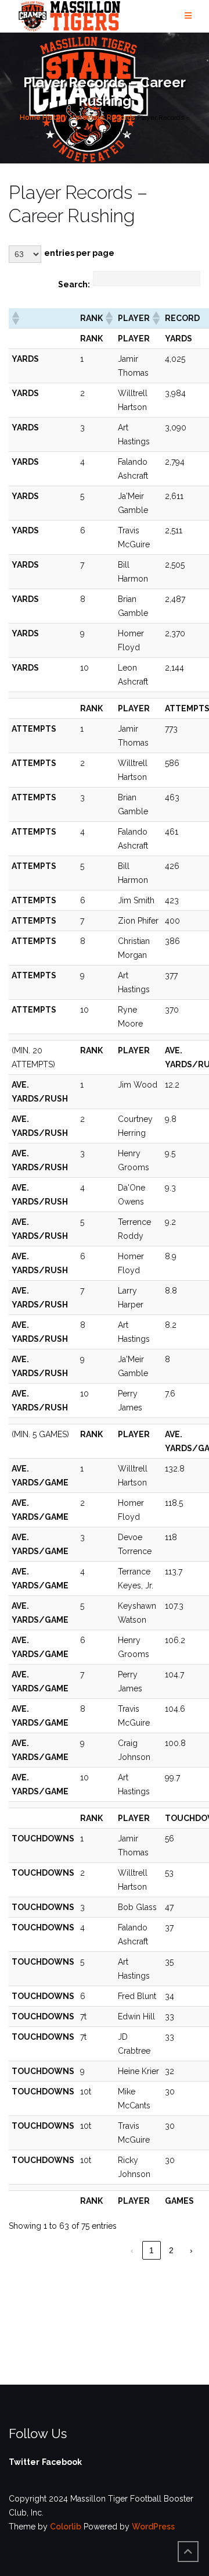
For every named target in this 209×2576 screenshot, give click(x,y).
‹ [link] (132, 2250)
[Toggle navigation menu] (188, 16)
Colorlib (66, 2527)
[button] (15, 318)
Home (30, 117)
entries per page (79, 253)
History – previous (74, 117)
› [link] (191, 2250)
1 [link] (152, 2250)
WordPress (153, 2527)
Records (121, 117)
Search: (74, 284)
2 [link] (171, 2250)
